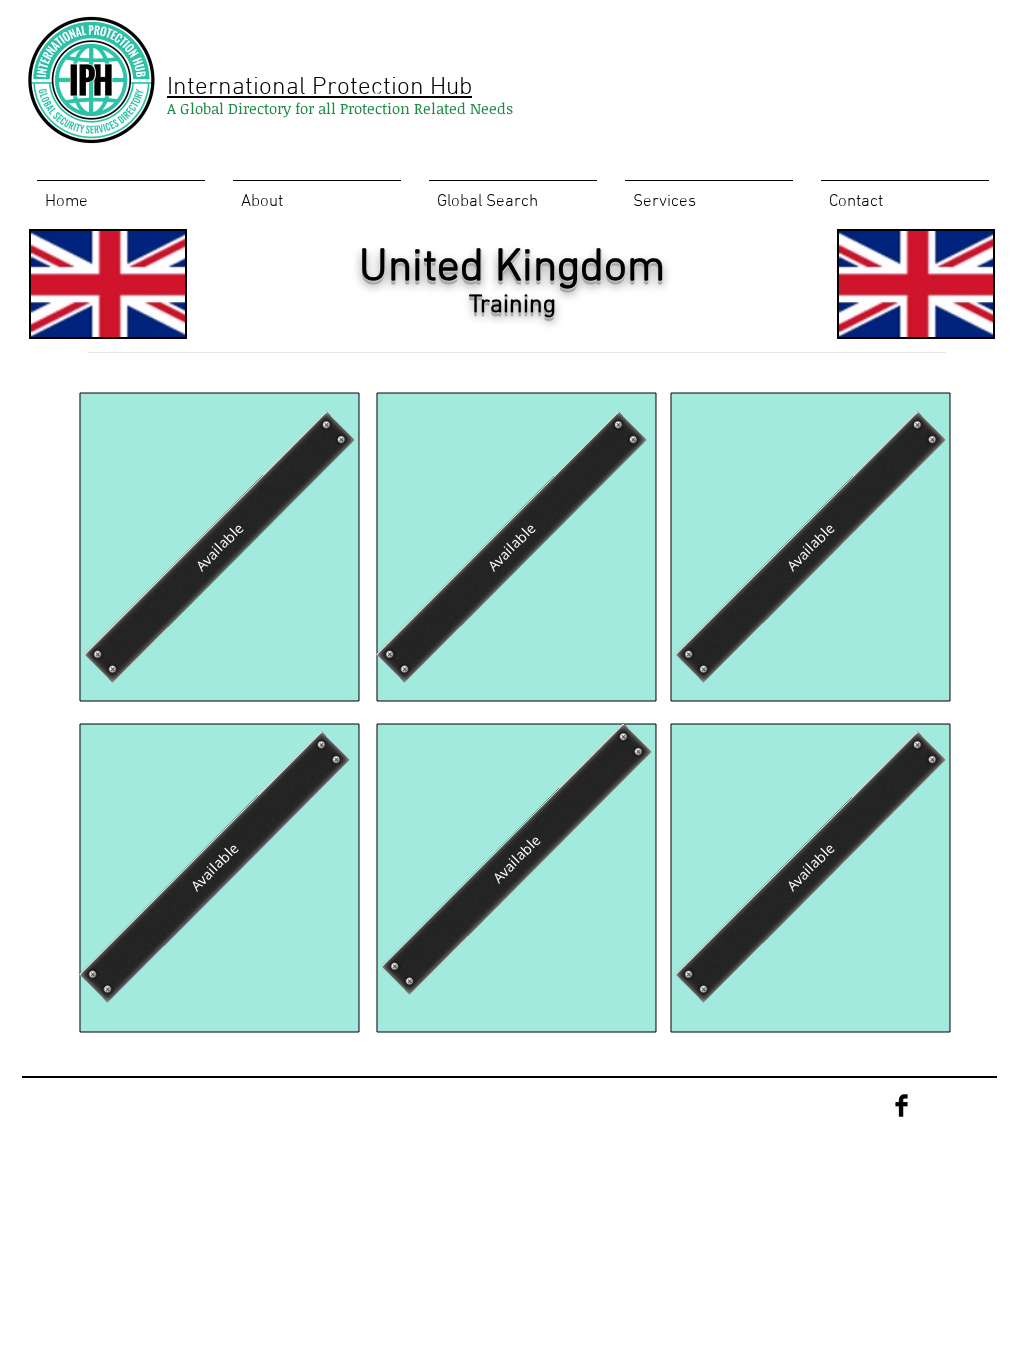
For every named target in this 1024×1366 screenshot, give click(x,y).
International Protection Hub (319, 88)
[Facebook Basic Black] (901, 1105)
